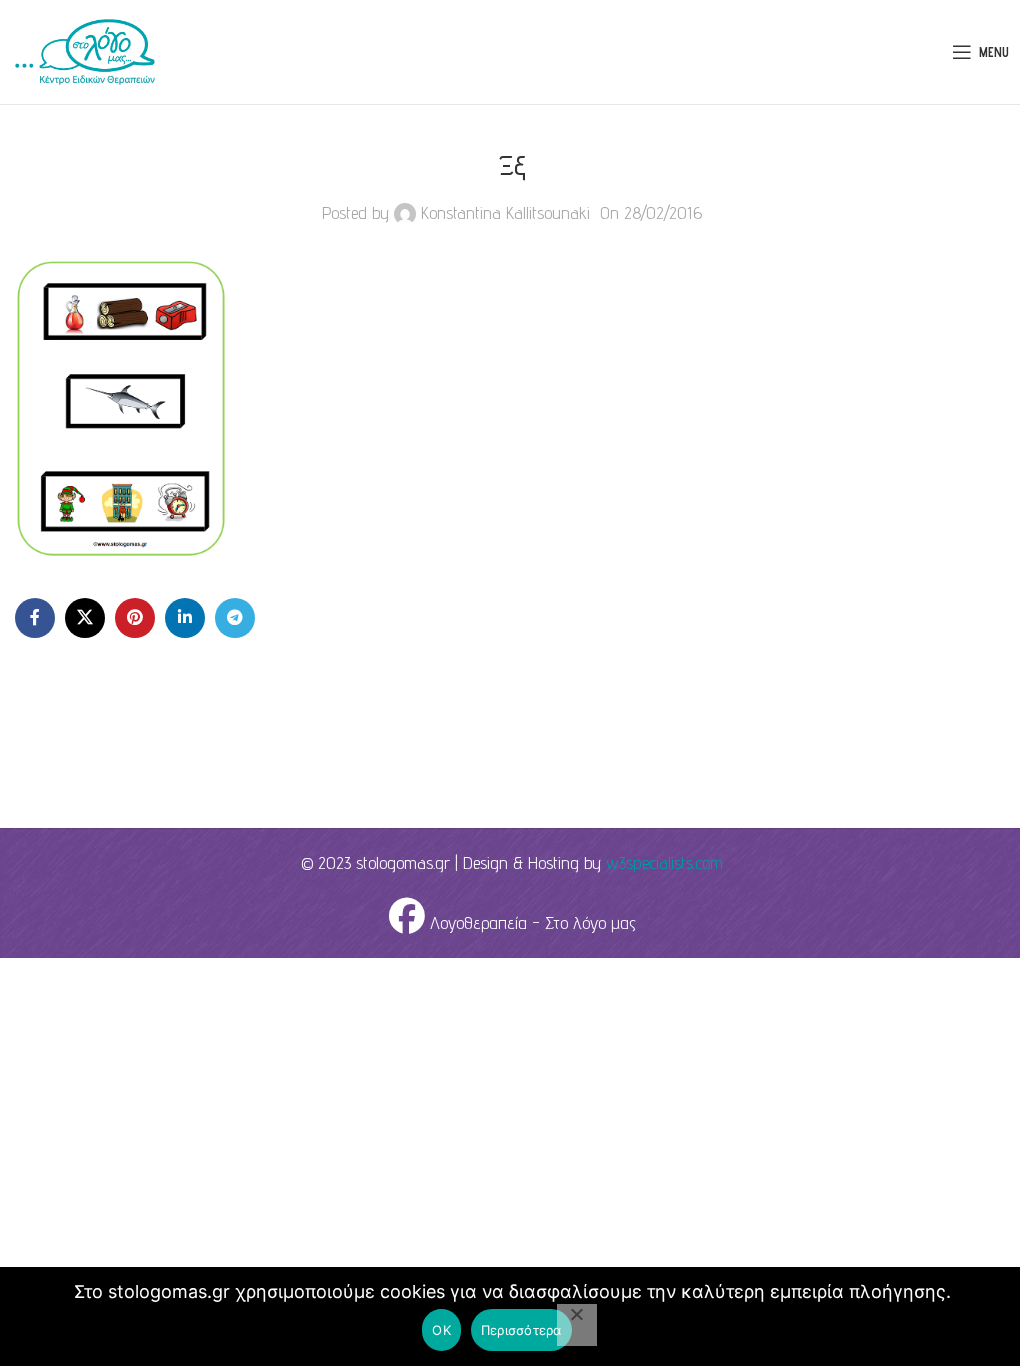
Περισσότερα (521, 1330)
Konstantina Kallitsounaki (505, 212)
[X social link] (85, 618)
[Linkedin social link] (185, 618)
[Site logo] (85, 50)
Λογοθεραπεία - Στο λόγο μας (530, 922)
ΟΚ (441, 1330)
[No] (577, 1325)
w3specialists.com (664, 862)
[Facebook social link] (35, 618)
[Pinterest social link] (135, 618)
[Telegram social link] (235, 618)
